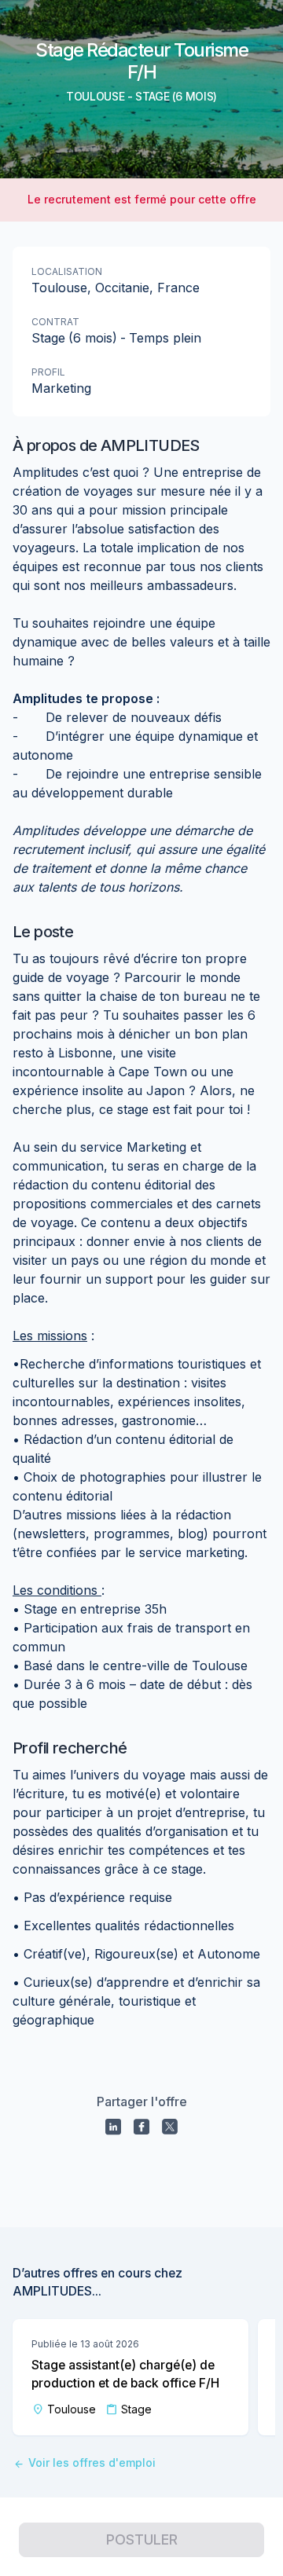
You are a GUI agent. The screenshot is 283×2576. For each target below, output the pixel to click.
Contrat (55, 322)
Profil (48, 372)
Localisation (67, 271)
